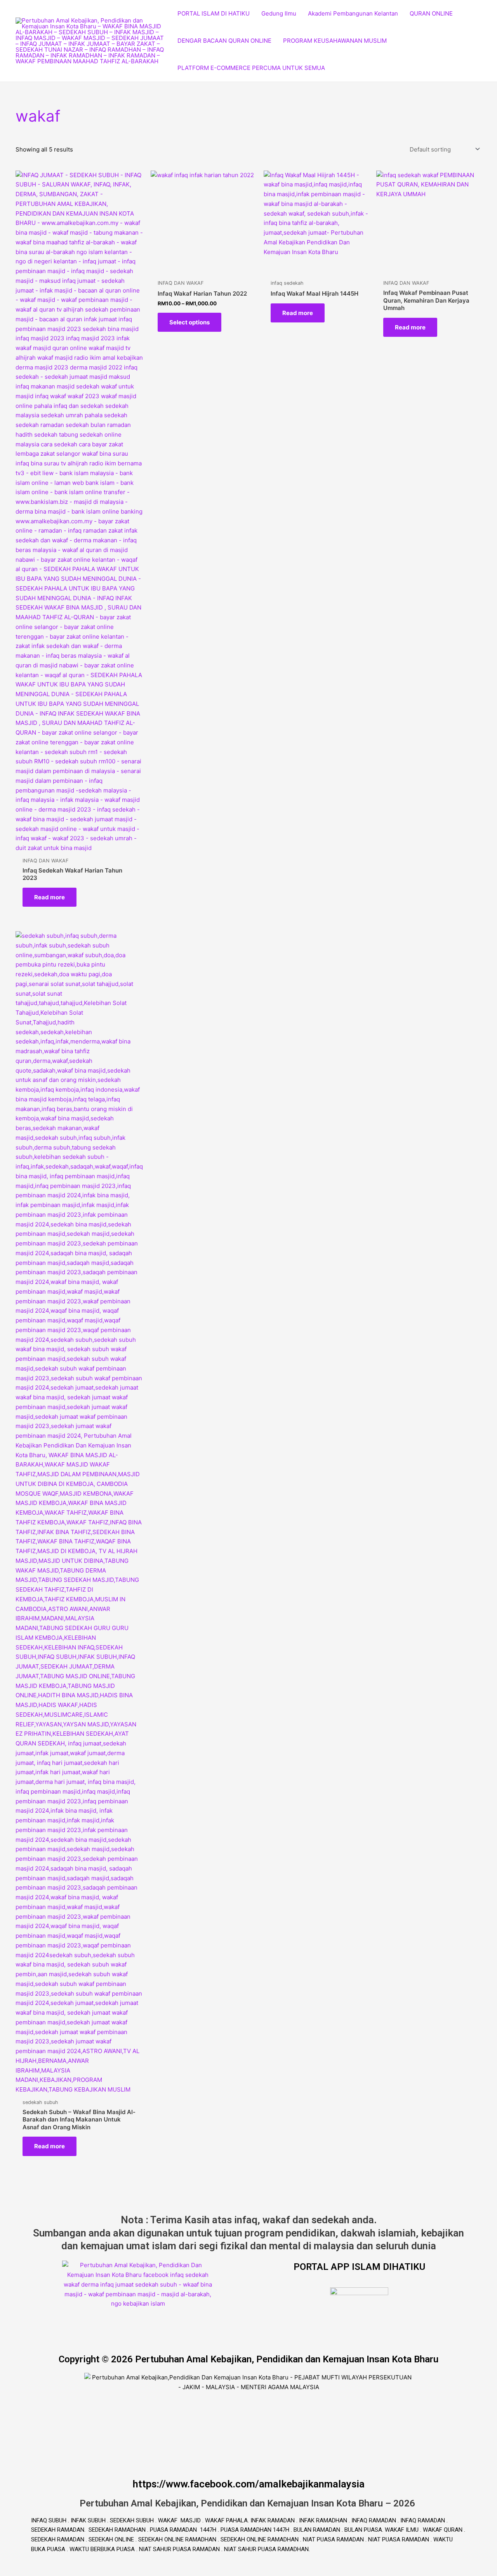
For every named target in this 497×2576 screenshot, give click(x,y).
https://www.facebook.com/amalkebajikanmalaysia (249, 2484)
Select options (189, 322)
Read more (50, 897)
